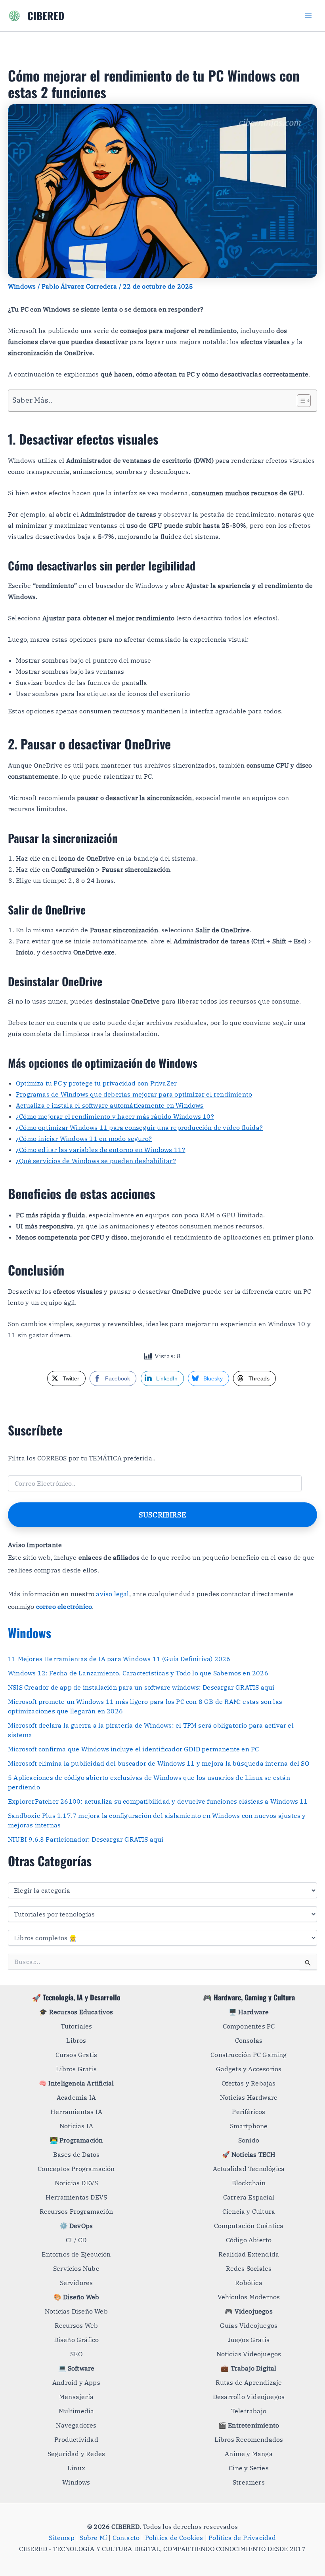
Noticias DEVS (76, 2183)
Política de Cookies (174, 2538)
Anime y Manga (249, 2454)
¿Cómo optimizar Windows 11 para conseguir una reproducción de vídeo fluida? (139, 1127)
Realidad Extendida (249, 2254)
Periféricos (249, 2112)
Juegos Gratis (249, 2340)
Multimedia (76, 2411)
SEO (76, 2354)
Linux (76, 2468)
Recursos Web (76, 2325)
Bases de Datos (76, 2154)
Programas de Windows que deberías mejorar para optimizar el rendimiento (134, 1094)
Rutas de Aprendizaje (249, 2382)
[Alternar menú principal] (308, 16)
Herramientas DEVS (76, 2197)
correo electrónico (64, 1606)
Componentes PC (249, 2026)
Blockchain (249, 2183)
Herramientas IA (76, 2112)
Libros (76, 2040)
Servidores (76, 2283)
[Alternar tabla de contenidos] (300, 401)
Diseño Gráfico (76, 2340)
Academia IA (76, 2097)
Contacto (126, 2538)
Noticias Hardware (249, 2097)
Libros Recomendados (249, 2439)
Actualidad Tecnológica (249, 2169)
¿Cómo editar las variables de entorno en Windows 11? (100, 1150)
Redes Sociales (249, 2268)
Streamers (249, 2482)
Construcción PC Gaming (249, 2055)
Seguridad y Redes (76, 2454)
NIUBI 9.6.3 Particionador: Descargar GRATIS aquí (86, 1839)
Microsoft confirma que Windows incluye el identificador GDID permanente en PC (133, 1749)
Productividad (76, 2439)
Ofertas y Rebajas (249, 2083)
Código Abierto (249, 2240)
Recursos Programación (76, 2211)
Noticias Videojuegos (249, 2354)
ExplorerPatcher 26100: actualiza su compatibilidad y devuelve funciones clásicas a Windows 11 (158, 1801)
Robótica (249, 2283)
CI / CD (76, 2240)
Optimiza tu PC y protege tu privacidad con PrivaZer (96, 1083)
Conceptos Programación (76, 2169)
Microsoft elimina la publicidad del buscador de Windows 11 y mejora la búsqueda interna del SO (159, 1763)
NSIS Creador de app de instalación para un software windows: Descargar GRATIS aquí (141, 1687)
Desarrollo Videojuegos (249, 2397)
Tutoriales (76, 2026)
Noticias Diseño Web (76, 2311)
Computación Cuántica (249, 2226)
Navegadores (76, 2425)
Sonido (249, 2140)
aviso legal (112, 1594)
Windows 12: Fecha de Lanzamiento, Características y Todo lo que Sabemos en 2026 (138, 1673)
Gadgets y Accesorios (249, 2069)
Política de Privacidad (242, 2538)
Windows (22, 286)
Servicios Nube (76, 2268)
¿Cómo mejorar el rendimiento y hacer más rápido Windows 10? (115, 1116)
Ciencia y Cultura (249, 2211)
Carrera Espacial (249, 2197)
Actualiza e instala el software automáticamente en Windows (110, 1105)
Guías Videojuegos (249, 2325)
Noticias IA (76, 2126)
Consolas (249, 2040)
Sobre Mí (93, 2538)
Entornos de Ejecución (76, 2254)
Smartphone (249, 2126)
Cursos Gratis (76, 2055)
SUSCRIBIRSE (162, 1515)
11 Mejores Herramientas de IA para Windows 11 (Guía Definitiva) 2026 (119, 1659)
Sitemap (61, 2538)
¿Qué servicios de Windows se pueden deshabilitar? (96, 1161)
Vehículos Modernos (249, 2297)
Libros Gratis (76, 2069)
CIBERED (46, 16)
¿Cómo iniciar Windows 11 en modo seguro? (84, 1139)
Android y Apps (76, 2382)
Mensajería (76, 2397)
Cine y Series (249, 2468)
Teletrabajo (249, 2411)
